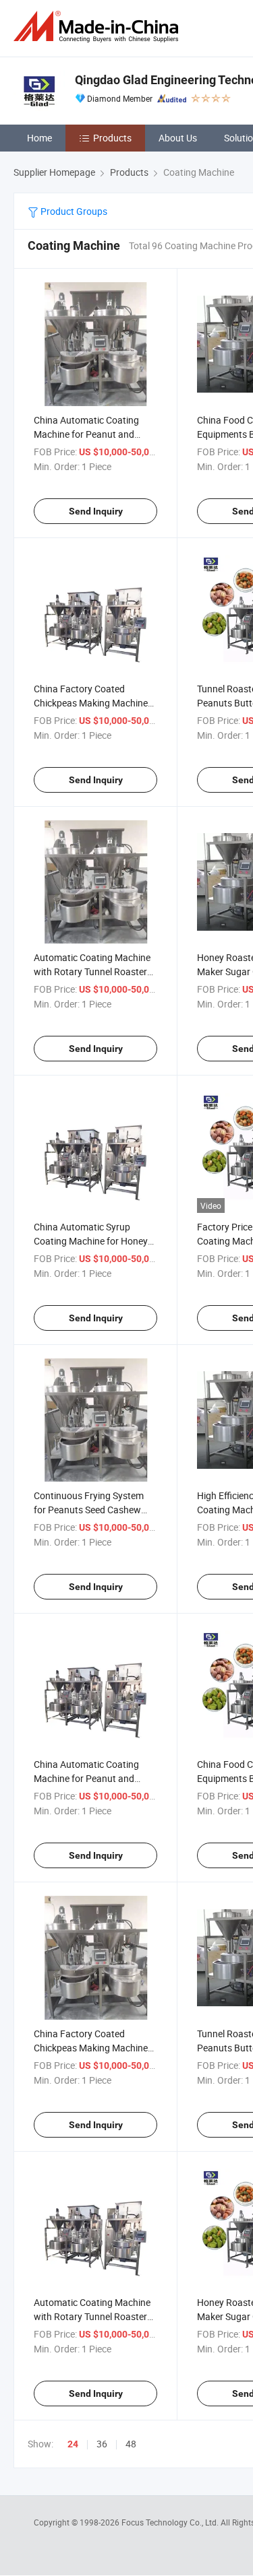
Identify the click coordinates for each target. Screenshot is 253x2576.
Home (39, 138)
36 (102, 2444)
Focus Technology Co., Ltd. (171, 2522)
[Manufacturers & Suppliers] (99, 27)
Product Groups (73, 211)
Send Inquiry (96, 511)
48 (131, 2444)
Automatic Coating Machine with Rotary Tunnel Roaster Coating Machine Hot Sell (92, 2316)
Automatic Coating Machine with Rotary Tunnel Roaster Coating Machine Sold (92, 971)
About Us (178, 138)
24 (73, 2444)
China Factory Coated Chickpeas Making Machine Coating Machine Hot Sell (91, 2048)
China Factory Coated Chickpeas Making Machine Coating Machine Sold (91, 703)
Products (112, 138)
